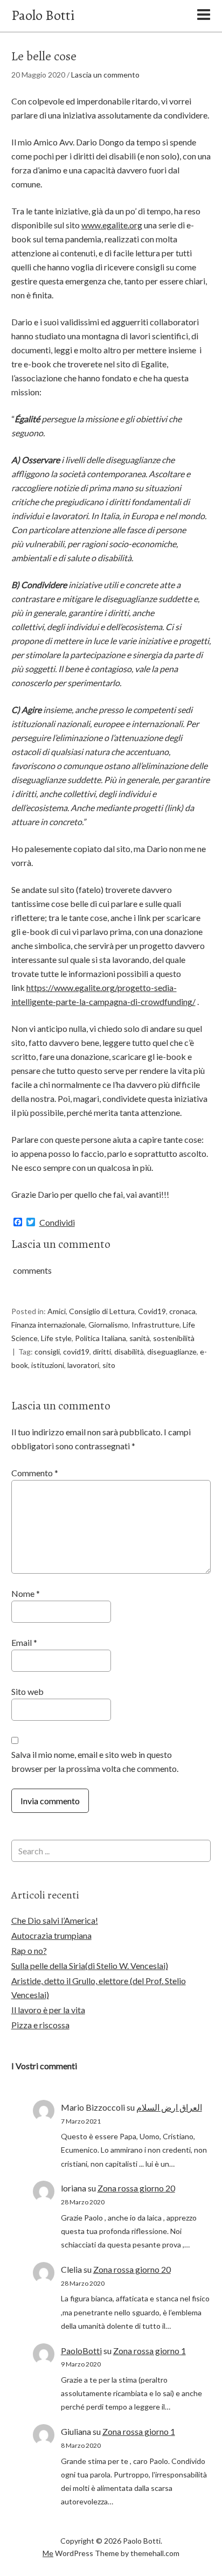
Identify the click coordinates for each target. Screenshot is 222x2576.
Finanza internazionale (48, 1325)
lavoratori (83, 1365)
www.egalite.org (112, 225)
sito (109, 1365)
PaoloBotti (81, 2351)
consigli (47, 1352)
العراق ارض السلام (169, 2107)
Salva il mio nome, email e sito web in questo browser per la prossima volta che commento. (95, 1761)
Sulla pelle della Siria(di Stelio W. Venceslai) (90, 1966)
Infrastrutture (155, 1325)
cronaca (182, 1311)
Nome (26, 1593)
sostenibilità (174, 1338)
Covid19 (152, 1311)
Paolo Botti (43, 15)
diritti (102, 1352)
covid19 (76, 1352)
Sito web (27, 1691)
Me (48, 2553)
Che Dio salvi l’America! (55, 1920)
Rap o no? (29, 1950)
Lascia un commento (105, 75)
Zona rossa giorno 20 (136, 2188)
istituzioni (48, 1365)
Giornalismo (108, 1325)
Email (24, 1642)
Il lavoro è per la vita (48, 2010)
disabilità (129, 1352)
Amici (57, 1311)
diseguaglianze (172, 1352)
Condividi (57, 1223)
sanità (140, 1338)
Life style (56, 1338)
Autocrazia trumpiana (51, 1935)
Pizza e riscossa (40, 2025)
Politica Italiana (100, 1338)
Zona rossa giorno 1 (150, 2351)
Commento (35, 1473)
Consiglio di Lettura (102, 1311)
